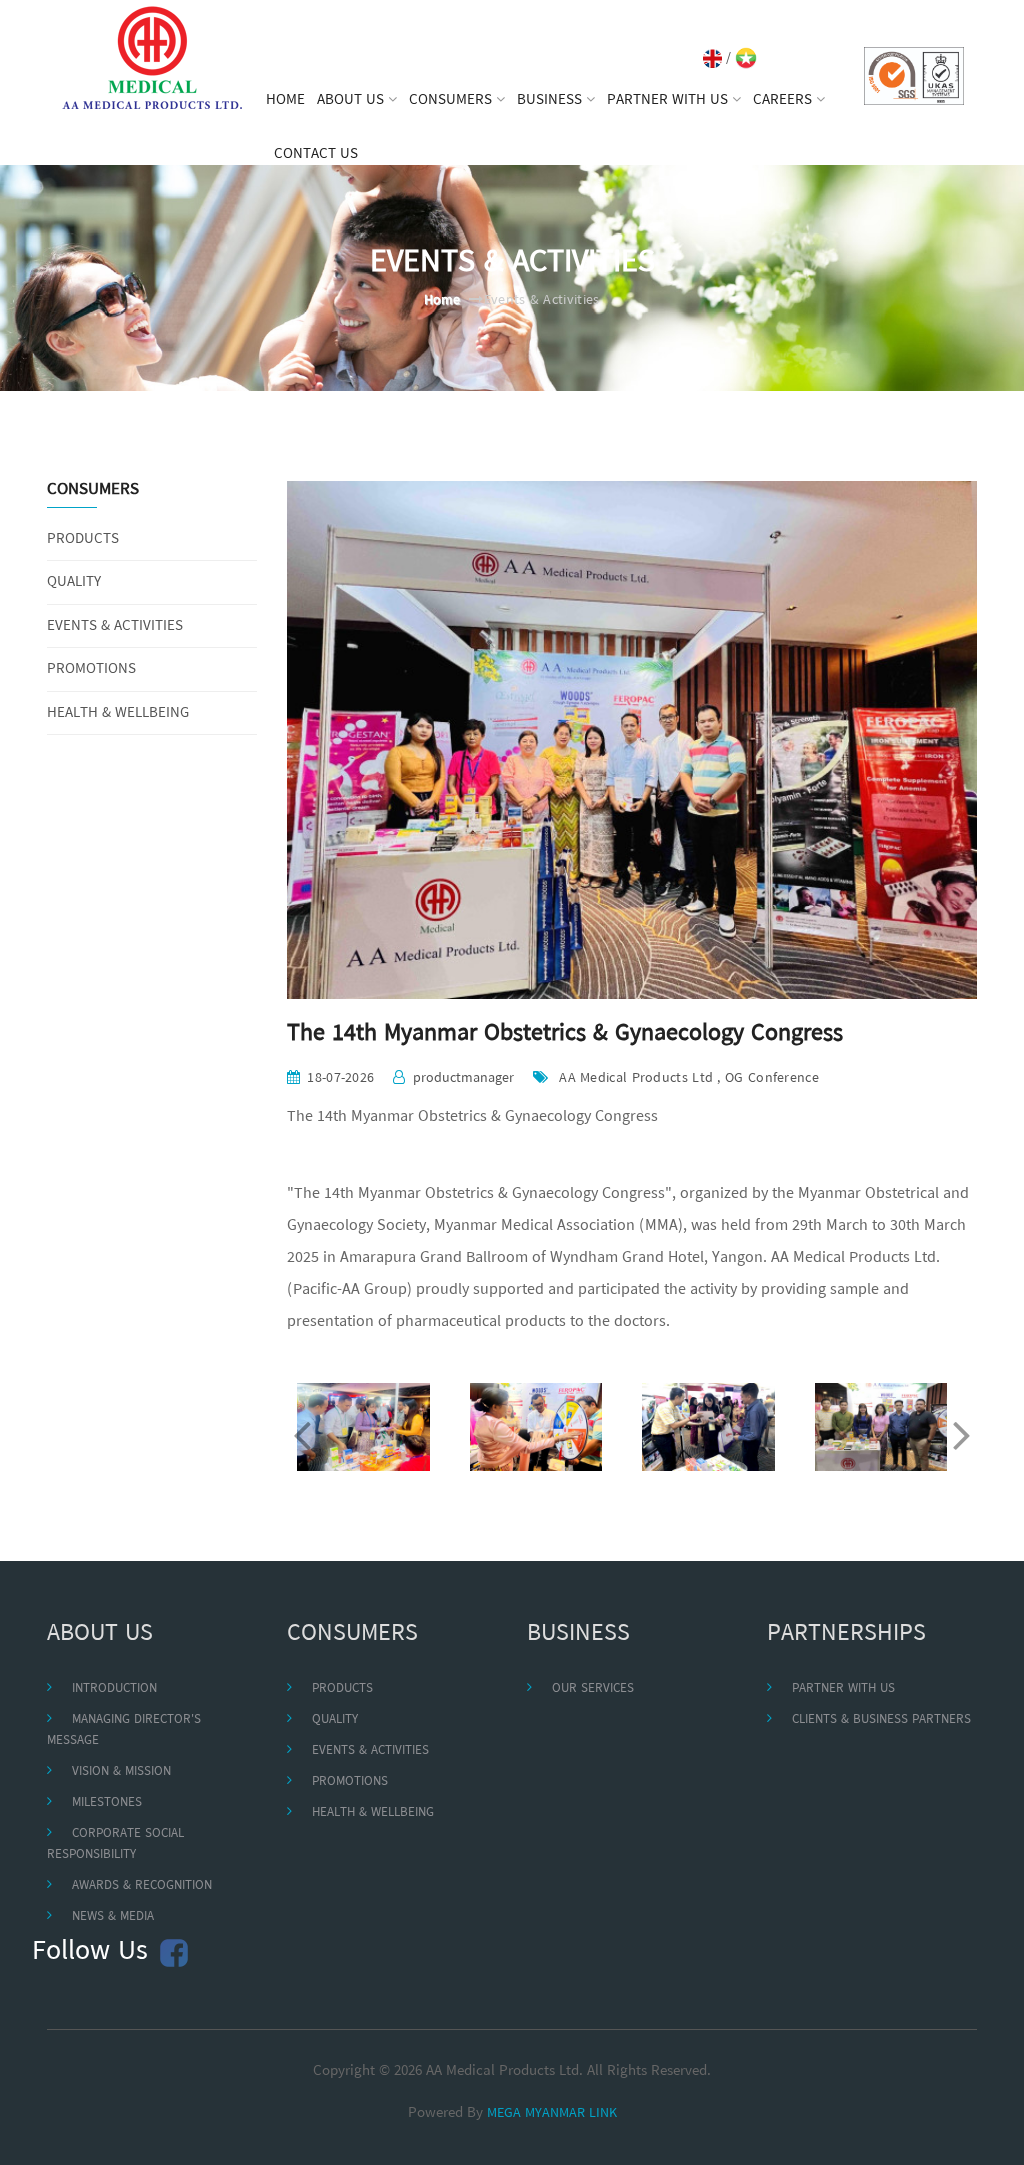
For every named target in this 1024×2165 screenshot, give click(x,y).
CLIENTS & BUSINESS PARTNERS (881, 1719)
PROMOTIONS (91, 669)
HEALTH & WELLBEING (118, 713)
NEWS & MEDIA (113, 1916)
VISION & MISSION (121, 1771)
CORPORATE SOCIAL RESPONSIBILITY (115, 1844)
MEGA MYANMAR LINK (552, 2113)
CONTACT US (316, 154)
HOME (285, 100)
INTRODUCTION (114, 1688)
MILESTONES (107, 1802)
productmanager (463, 1078)
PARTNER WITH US (843, 1688)
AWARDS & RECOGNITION (142, 1885)
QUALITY (74, 582)
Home (442, 300)
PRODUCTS (83, 539)
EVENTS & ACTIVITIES (115, 626)
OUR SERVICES (593, 1688)
